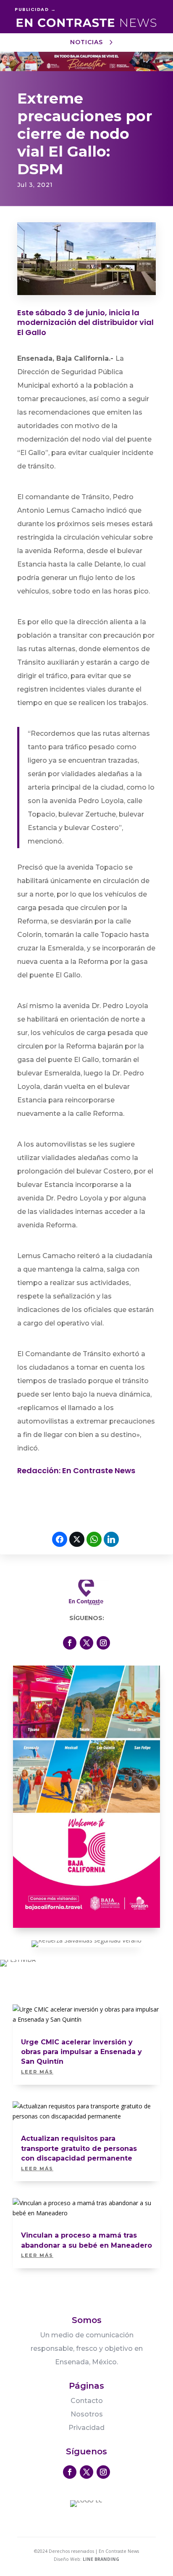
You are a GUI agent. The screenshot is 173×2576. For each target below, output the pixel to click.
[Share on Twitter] (77, 1539)
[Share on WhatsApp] (94, 1539)
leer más (37, 2072)
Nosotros (87, 2414)
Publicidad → (35, 9)
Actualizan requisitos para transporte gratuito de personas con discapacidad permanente (79, 2148)
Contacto (87, 2401)
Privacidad (86, 2428)
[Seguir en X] (86, 1643)
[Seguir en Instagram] (103, 1643)
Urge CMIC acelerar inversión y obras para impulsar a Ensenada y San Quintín (81, 2052)
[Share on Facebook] (60, 1539)
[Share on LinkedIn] (111, 1539)
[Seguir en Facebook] (70, 1643)
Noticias (86, 42)
